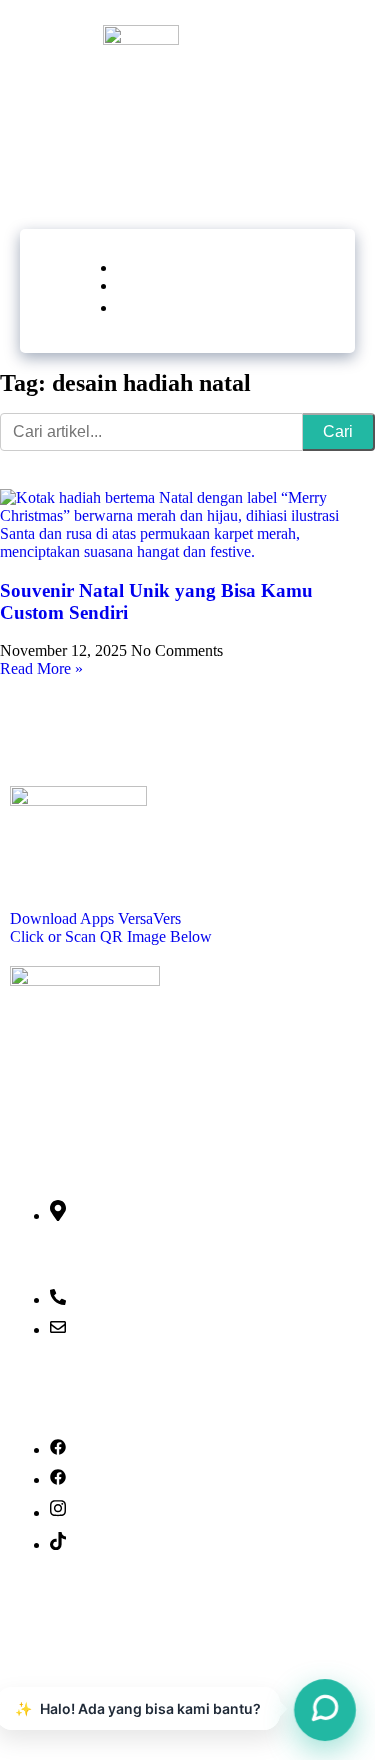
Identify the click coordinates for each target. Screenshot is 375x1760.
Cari (338, 431)
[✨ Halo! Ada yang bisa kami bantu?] (325, 1710)
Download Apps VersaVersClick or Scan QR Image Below (111, 927)
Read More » (41, 668)
